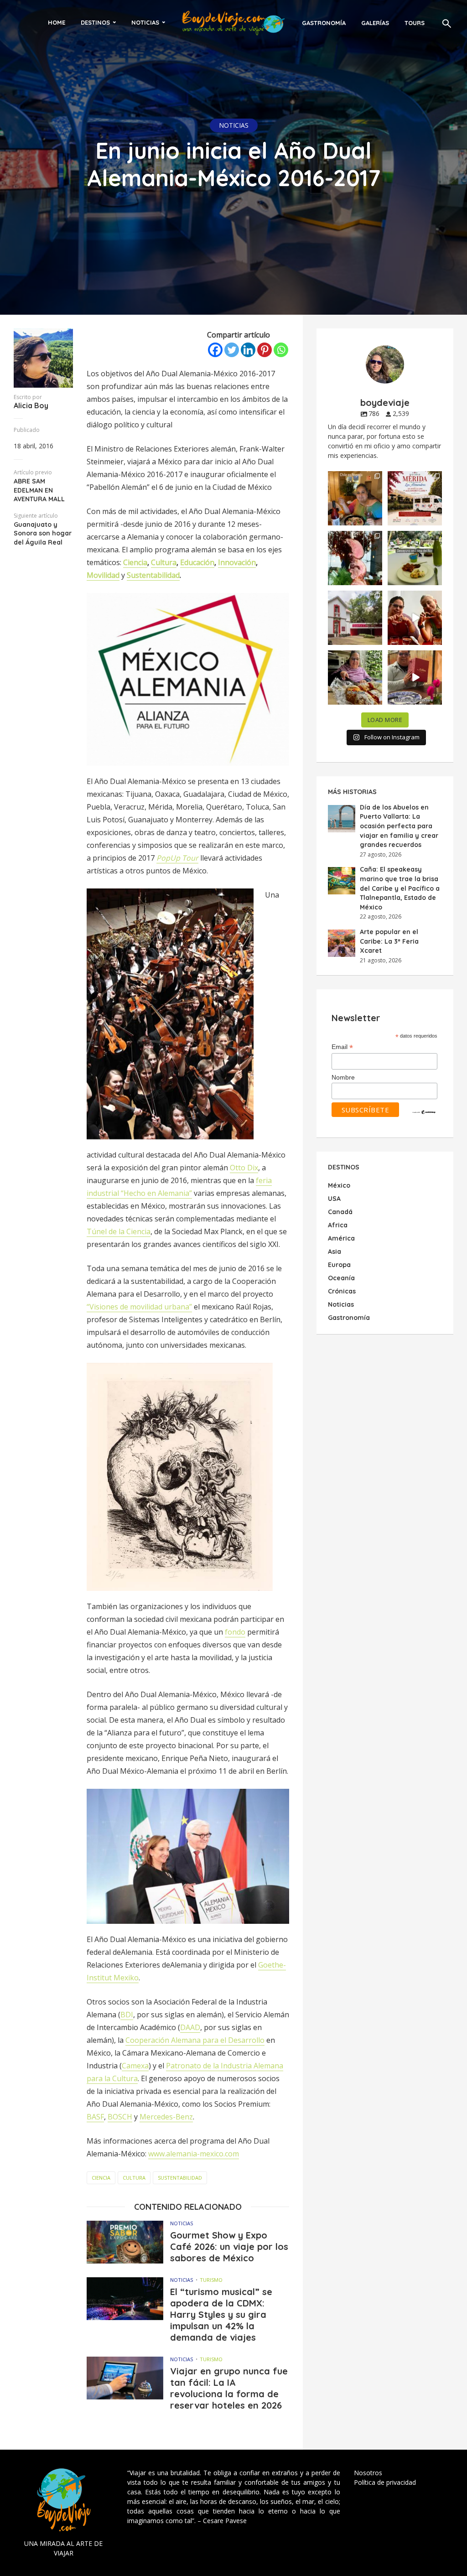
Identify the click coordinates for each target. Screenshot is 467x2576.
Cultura (164, 562)
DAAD (190, 2027)
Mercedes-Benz (166, 2117)
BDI (127, 2015)
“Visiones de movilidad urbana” (139, 1307)
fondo (235, 1632)
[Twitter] (232, 350)
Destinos (95, 22)
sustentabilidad (180, 2178)
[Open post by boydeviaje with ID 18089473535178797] (355, 618)
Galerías (375, 23)
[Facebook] (215, 350)
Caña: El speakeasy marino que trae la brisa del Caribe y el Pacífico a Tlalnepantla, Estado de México (400, 888)
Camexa (135, 2066)
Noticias (145, 22)
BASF (95, 2117)
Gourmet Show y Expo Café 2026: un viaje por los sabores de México (229, 2246)
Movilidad (103, 575)
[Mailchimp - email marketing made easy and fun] (424, 1111)
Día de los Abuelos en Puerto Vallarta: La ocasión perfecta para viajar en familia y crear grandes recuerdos (399, 826)
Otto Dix (244, 1168)
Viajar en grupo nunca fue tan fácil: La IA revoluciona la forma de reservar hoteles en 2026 (229, 2388)
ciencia (101, 2178)
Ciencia (135, 562)
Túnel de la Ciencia (119, 1231)
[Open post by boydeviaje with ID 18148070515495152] (415, 498)
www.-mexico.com (194, 2154)
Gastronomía (324, 23)
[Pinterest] (265, 350)
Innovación (237, 562)
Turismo (211, 2280)
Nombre (343, 1077)
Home (57, 22)
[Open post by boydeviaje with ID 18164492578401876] (415, 618)
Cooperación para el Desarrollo (195, 2040)
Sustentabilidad (153, 575)
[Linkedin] (248, 350)
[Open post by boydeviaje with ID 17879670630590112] (355, 558)
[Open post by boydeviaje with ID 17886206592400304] (415, 678)
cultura (134, 2178)
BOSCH (120, 2117)
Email (342, 1047)
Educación (197, 562)
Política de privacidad (385, 2482)
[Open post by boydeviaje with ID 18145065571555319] (355, 498)
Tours (415, 23)
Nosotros (368, 2473)
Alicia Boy (31, 405)
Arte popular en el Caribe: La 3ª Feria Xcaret (389, 941)
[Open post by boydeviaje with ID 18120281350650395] (415, 558)
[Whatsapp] (281, 350)
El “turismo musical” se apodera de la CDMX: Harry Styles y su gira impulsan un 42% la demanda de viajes (221, 2314)
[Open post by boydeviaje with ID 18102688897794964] (355, 678)
